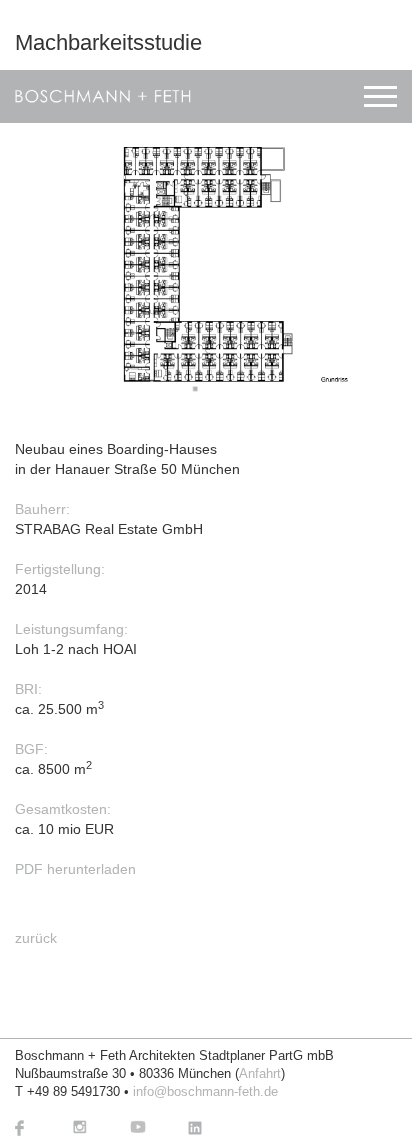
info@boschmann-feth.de (205, 1092)
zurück (36, 938)
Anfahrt (260, 1074)
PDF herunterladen (75, 869)
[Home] (103, 96)
